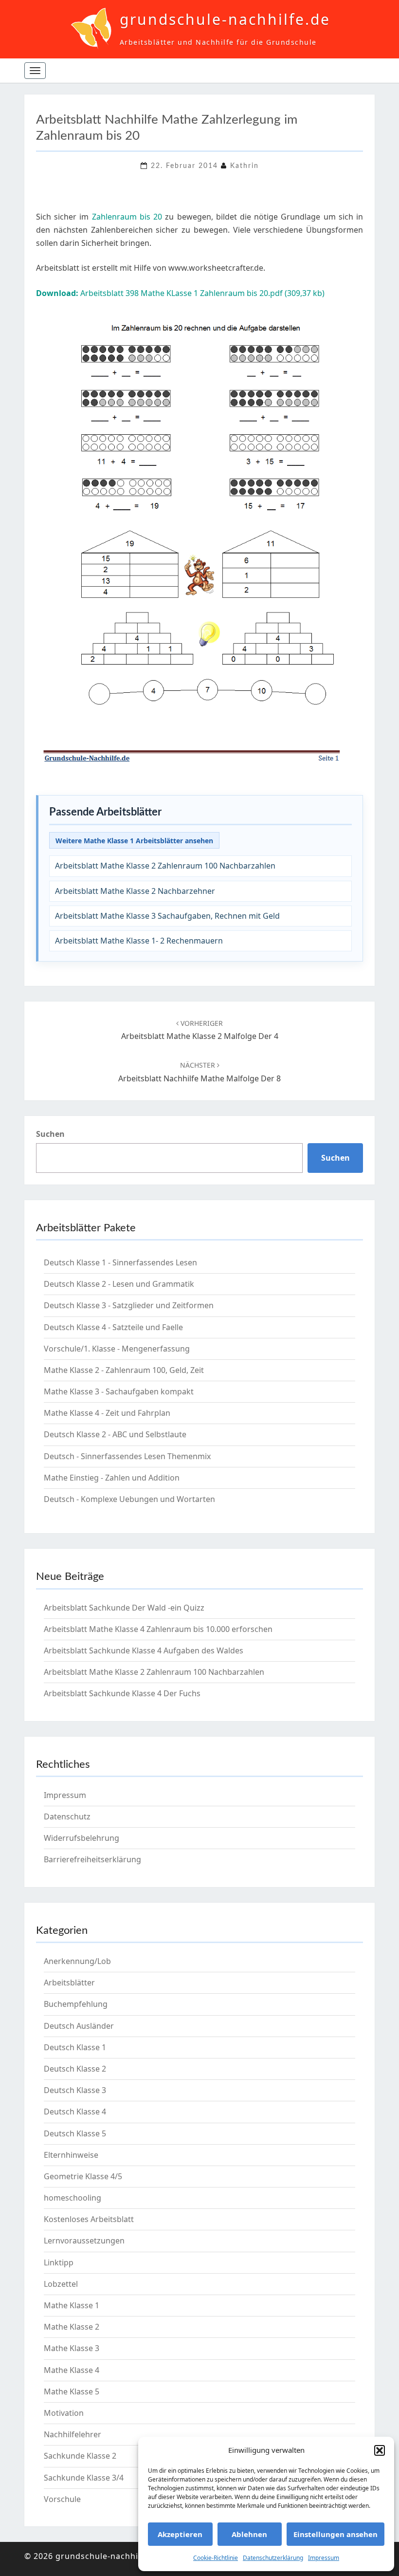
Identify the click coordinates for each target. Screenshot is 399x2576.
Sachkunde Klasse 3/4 (84, 2478)
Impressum (324, 2558)
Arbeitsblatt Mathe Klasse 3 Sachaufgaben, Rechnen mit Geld (167, 916)
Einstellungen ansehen (336, 2534)
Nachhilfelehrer (73, 2434)
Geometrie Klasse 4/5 (83, 2176)
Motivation (64, 2413)
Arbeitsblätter (69, 1983)
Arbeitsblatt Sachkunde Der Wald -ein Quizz (124, 1608)
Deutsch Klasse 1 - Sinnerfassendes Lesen (120, 1262)
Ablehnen (249, 2534)
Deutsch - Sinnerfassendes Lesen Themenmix (127, 1456)
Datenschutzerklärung (273, 2558)
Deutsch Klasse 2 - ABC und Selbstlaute (115, 1434)
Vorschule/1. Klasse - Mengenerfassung (117, 1349)
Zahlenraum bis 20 (127, 217)
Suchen (50, 1134)
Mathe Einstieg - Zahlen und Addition (112, 1478)
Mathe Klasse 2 (72, 2327)
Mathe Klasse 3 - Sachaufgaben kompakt (119, 1391)
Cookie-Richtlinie (216, 2558)
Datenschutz (67, 1816)
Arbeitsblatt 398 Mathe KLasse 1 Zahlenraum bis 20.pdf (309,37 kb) (180, 293)
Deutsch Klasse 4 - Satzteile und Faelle (113, 1327)
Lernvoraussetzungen (84, 2241)
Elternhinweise (71, 2155)
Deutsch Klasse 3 (75, 2090)
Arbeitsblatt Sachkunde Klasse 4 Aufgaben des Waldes (144, 1650)
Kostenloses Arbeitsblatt (89, 2219)
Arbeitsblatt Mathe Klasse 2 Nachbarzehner (135, 891)
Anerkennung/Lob (77, 1961)
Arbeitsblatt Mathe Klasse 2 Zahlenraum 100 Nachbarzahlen (165, 866)
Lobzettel (61, 2284)
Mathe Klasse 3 (72, 2348)
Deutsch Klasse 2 (75, 2069)
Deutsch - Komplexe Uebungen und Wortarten (129, 1499)
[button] (380, 2450)
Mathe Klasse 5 (72, 2391)
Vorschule (62, 2499)
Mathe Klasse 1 (72, 2305)
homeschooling (73, 2198)
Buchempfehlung (76, 2004)
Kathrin (245, 166)
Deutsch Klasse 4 (75, 2112)
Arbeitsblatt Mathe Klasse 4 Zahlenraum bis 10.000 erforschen (158, 1629)
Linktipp (59, 2262)
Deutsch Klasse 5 (75, 2133)
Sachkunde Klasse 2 (80, 2456)
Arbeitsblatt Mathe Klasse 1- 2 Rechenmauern (139, 941)
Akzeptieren (180, 2534)
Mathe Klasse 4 (72, 2370)
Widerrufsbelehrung (82, 1838)
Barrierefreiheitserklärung (92, 1859)
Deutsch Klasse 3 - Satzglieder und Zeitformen (129, 1305)
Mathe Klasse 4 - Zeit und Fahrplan (107, 1413)
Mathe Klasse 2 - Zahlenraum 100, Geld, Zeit (124, 1370)
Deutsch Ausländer (79, 2026)
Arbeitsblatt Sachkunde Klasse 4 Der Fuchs (122, 1693)
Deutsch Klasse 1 (75, 2047)
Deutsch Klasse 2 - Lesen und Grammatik (119, 1284)
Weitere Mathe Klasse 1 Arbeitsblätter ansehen (134, 841)
